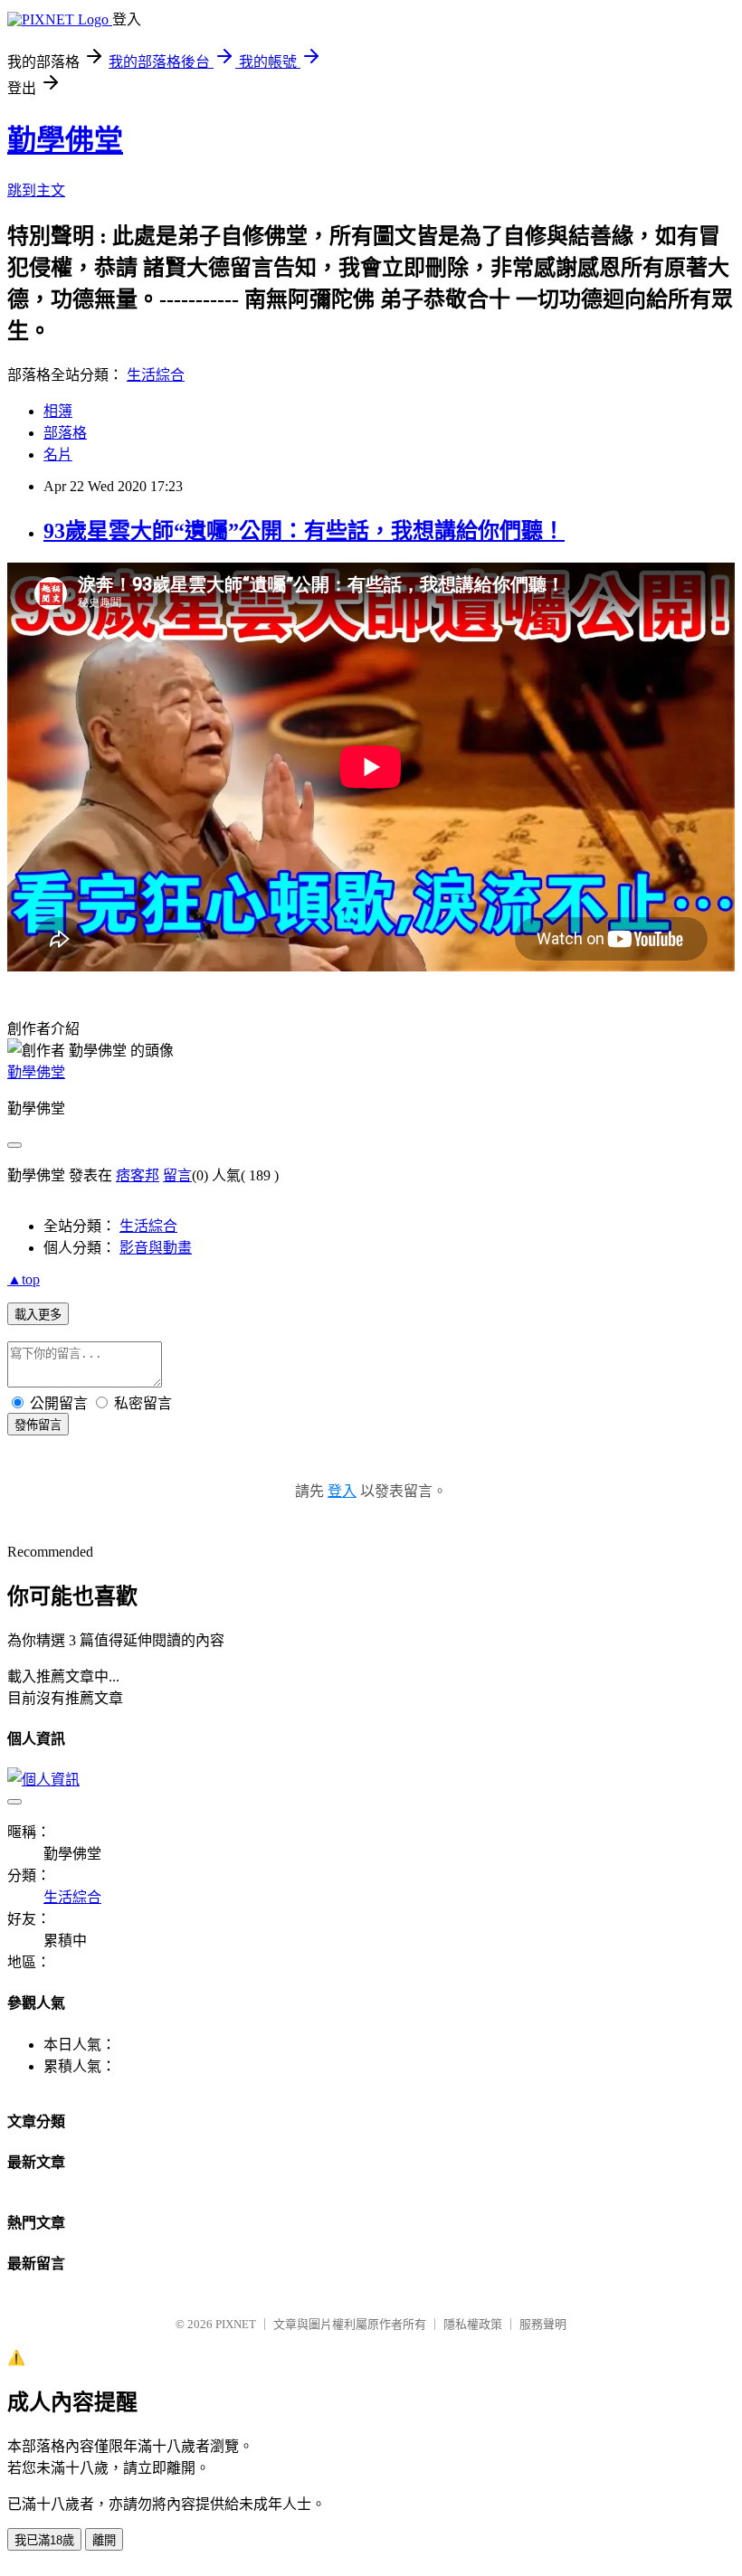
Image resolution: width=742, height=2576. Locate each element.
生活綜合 (156, 375)
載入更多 (38, 1315)
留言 (177, 1175)
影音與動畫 (156, 1248)
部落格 (65, 433)
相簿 (58, 411)
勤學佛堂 (65, 140)
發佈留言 (38, 1425)
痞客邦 (138, 1175)
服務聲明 (543, 2324)
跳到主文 (36, 190)
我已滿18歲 (44, 2540)
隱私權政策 (473, 2324)
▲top (24, 1279)
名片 (58, 455)
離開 (104, 2540)
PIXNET (236, 2324)
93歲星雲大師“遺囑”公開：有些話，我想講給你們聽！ (304, 531)
